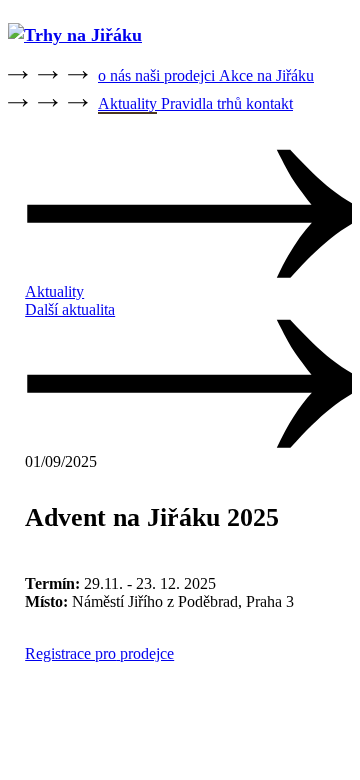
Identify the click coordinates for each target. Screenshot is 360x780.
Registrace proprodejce (99, 653)
